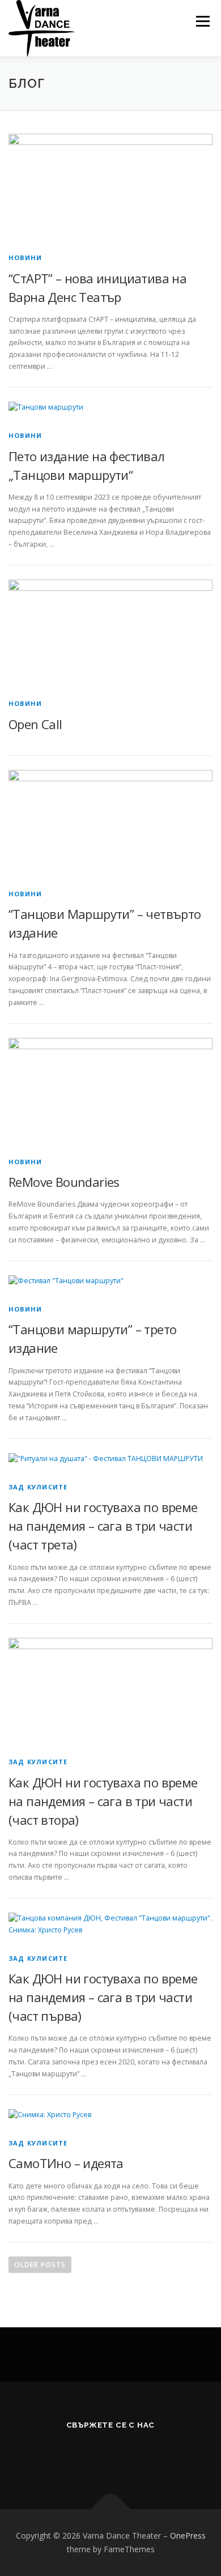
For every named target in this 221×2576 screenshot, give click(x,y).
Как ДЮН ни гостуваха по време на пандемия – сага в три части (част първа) (103, 1997)
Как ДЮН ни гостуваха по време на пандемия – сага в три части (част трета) (103, 1526)
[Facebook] (111, 2455)
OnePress (188, 2535)
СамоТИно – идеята (66, 2163)
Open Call (35, 724)
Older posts (40, 2265)
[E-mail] (83, 2455)
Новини (25, 257)
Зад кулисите (38, 1487)
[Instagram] (139, 2455)
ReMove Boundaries (64, 1182)
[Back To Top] (111, 2509)
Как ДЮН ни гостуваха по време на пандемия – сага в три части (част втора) (103, 1801)
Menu (202, 21)
